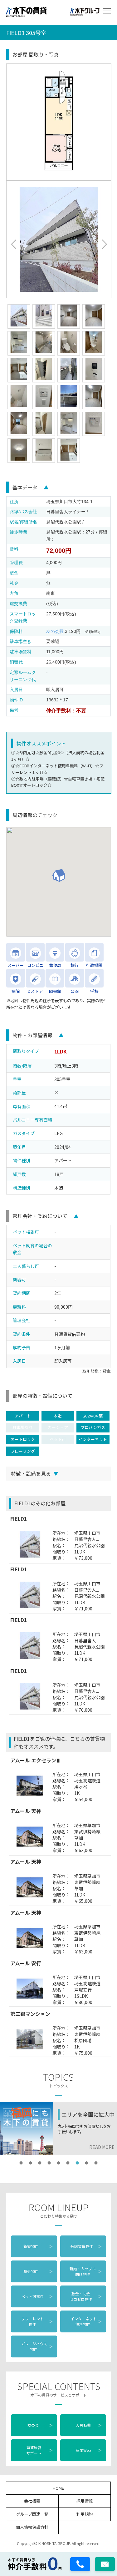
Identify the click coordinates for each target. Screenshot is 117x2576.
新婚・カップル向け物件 (86, 2271)
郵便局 (55, 964)
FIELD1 (19, 1518)
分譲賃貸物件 (86, 2246)
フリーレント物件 (36, 2321)
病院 (16, 990)
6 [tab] (68, 2163)
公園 (75, 990)
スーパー (16, 964)
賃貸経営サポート (39, 2450)
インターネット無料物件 (86, 2321)
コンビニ (35, 964)
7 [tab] (77, 2163)
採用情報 (85, 2501)
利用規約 (85, 2514)
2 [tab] (31, 2163)
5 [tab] (59, 2163)
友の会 (39, 2425)
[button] (13, 244)
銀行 (75, 964)
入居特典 (89, 2425)
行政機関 (94, 964)
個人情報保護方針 (32, 2527)
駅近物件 (38, 2271)
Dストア (35, 990)
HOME (58, 2488)
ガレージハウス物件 (36, 2346)
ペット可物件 (36, 2296)
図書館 (55, 990)
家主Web (89, 2450)
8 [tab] (87, 2163)
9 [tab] (96, 2163)
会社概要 (32, 2501)
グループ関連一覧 (32, 2514)
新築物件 (38, 2246)
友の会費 (55, 631)
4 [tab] (49, 2163)
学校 (94, 990)
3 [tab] (40, 2163)
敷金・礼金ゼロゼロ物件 (86, 2296)
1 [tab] (21, 2163)
